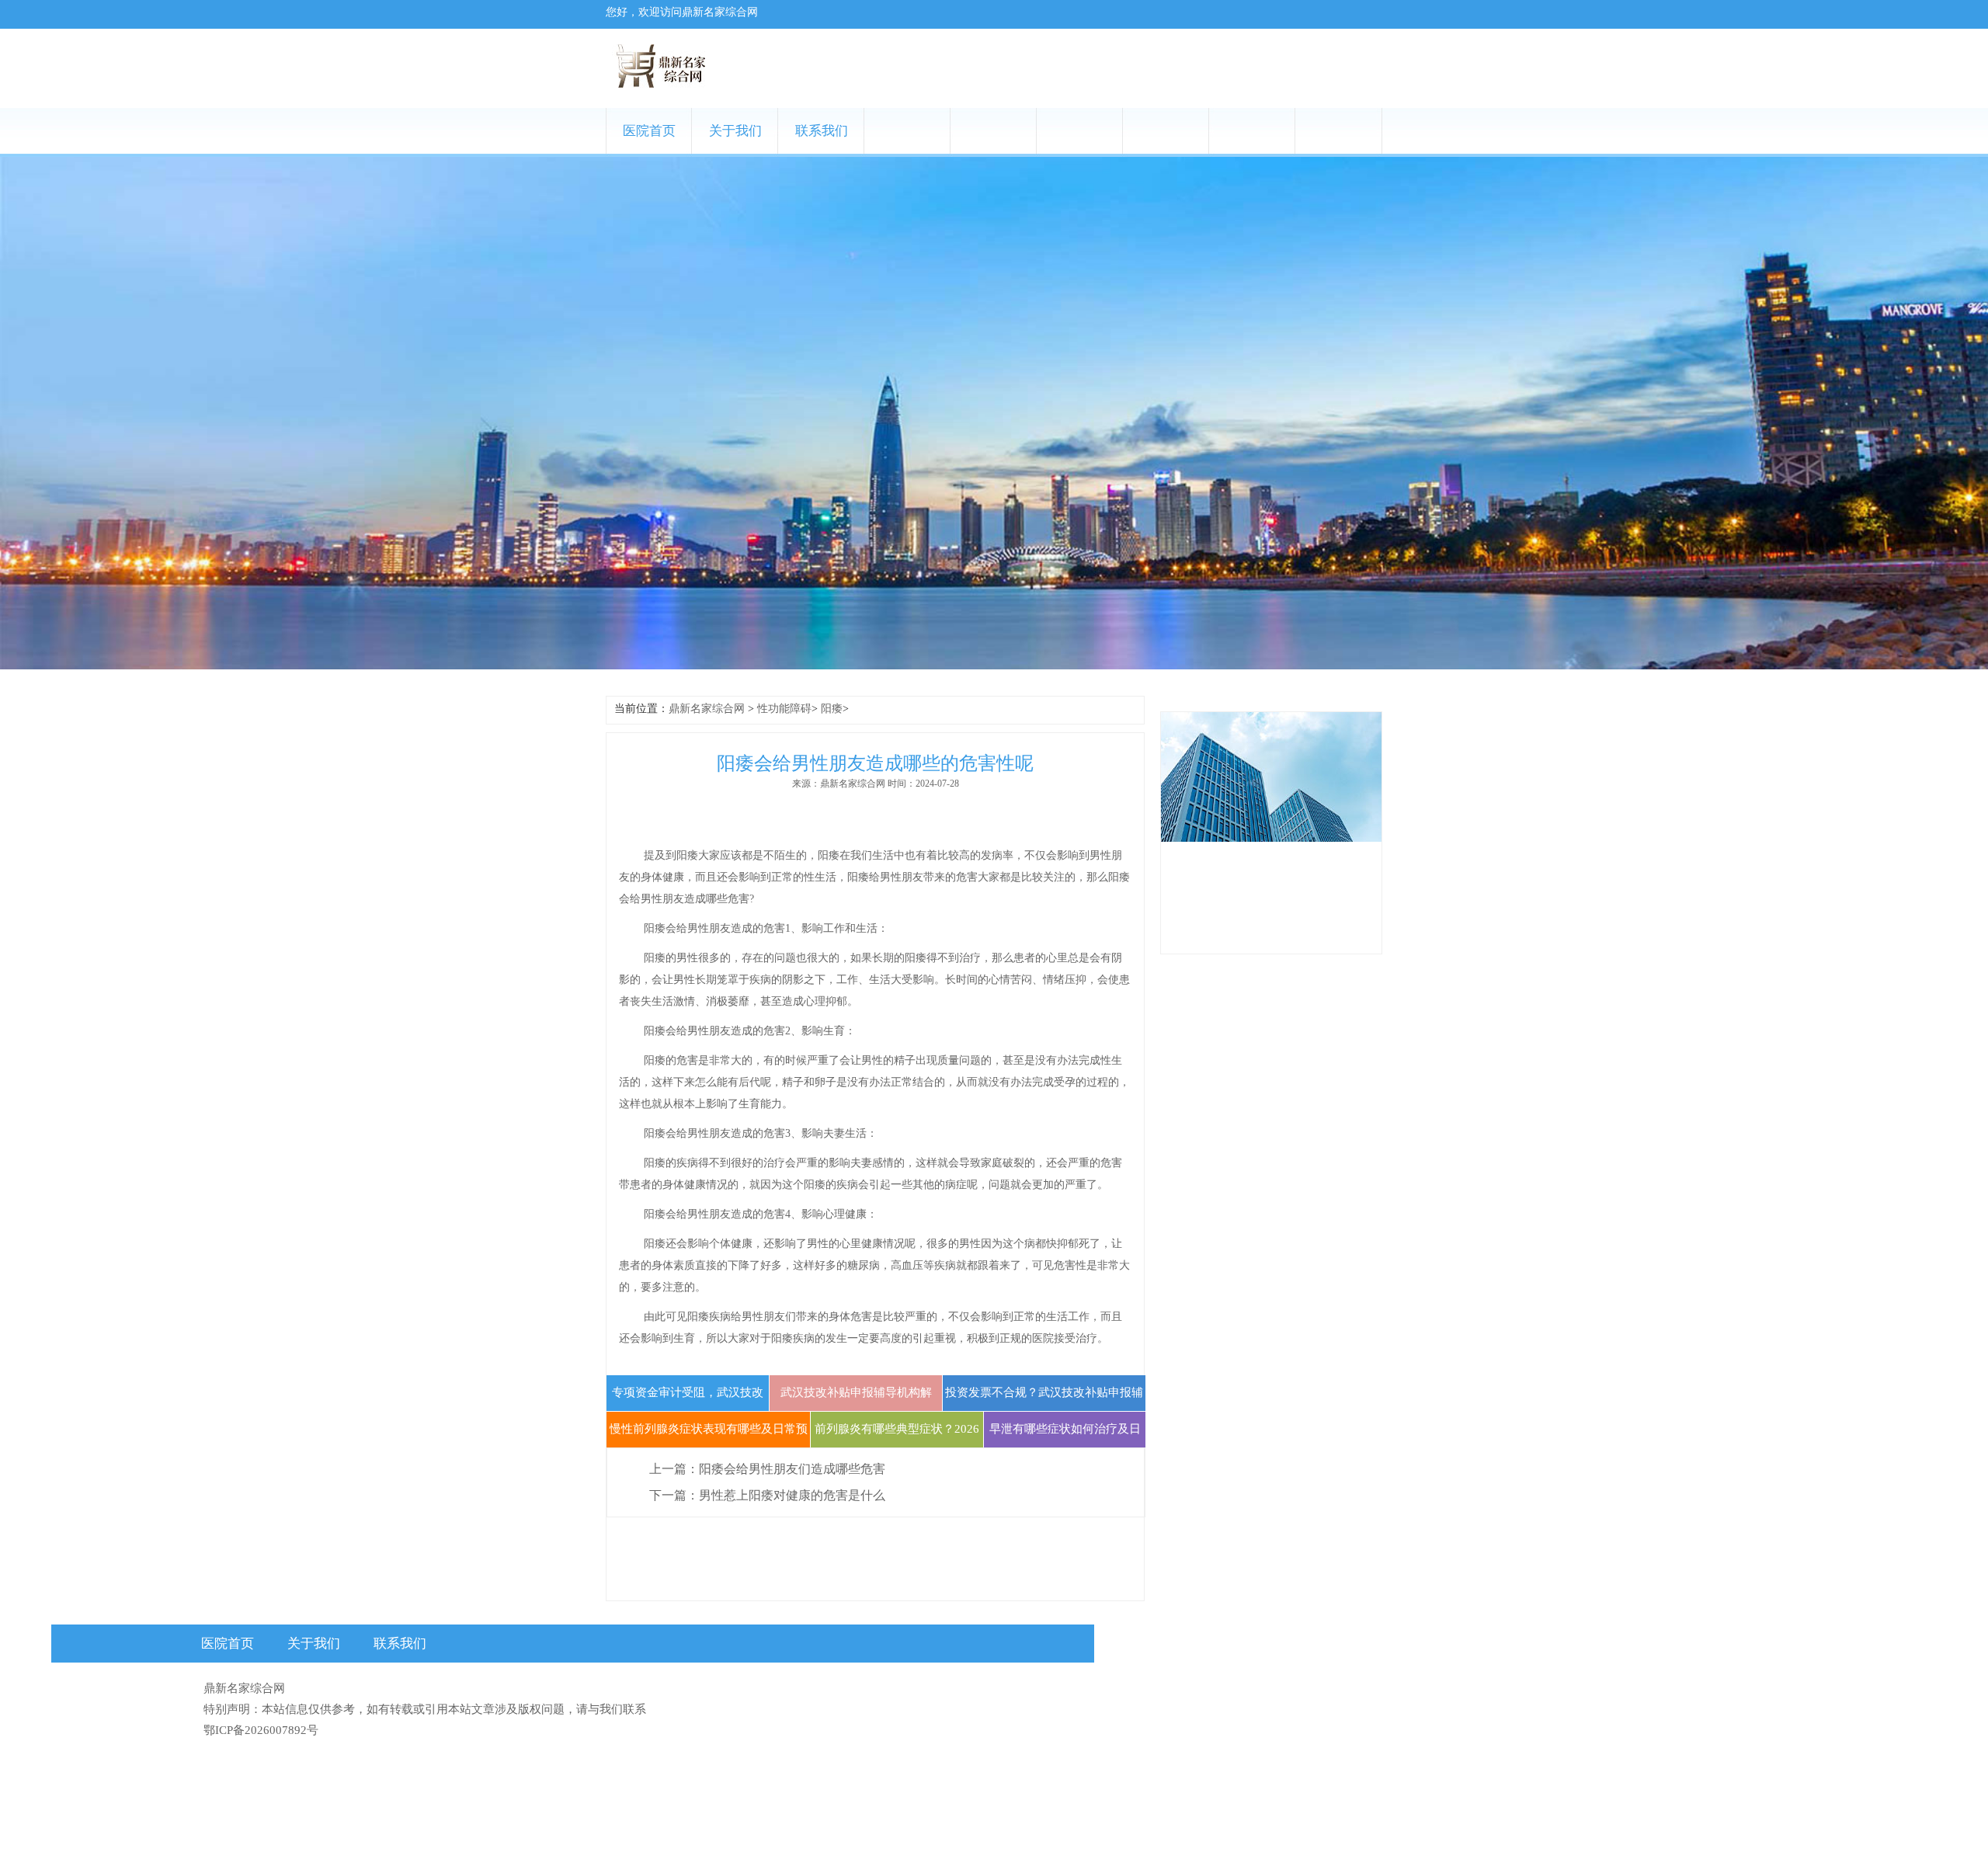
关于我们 (735, 131)
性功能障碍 (784, 709)
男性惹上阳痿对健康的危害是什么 (792, 1495)
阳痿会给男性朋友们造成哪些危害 (792, 1469)
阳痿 (832, 709)
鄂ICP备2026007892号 (261, 1730)
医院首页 (649, 131)
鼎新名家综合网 (707, 709)
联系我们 (822, 131)
